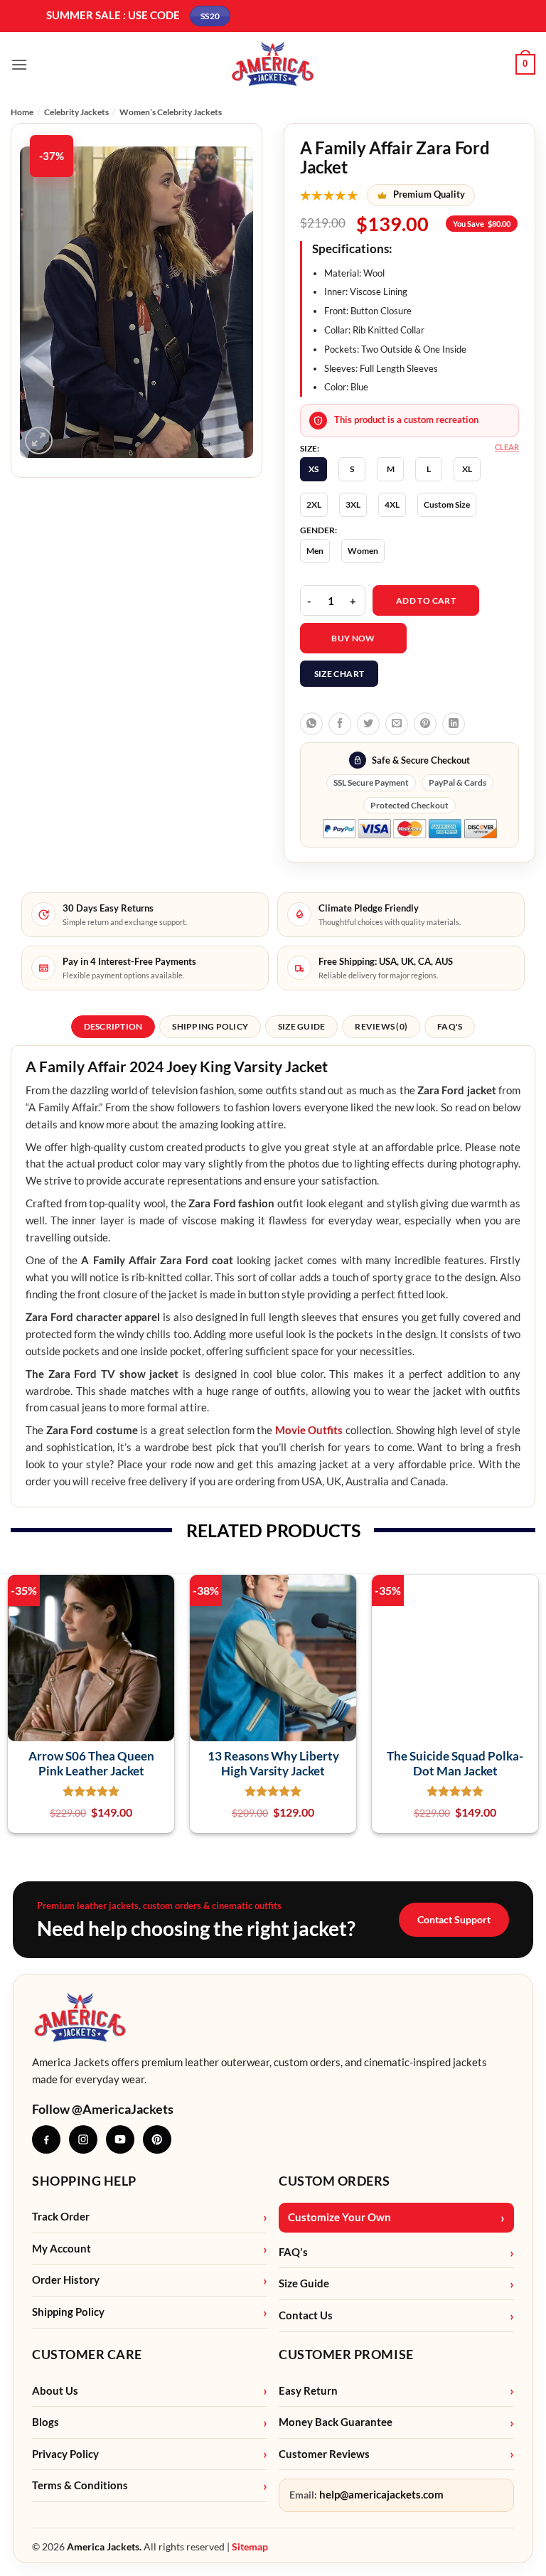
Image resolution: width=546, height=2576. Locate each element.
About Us (55, 2391)
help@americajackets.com (381, 2495)
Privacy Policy (65, 2454)
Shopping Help (84, 2181)
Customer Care (87, 2354)
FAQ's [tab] (450, 1026)
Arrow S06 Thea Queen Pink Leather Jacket (91, 1763)
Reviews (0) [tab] (381, 1026)
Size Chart (339, 674)
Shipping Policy (68, 2312)
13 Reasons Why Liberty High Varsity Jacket (273, 1763)
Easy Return (308, 2391)
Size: (310, 449)
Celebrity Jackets (76, 112)
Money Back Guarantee (336, 2422)
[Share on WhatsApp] (311, 724)
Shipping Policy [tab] (210, 1026)
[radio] (314, 469)
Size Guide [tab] (301, 1026)
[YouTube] (120, 2139)
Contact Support (454, 1919)
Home (22, 112)
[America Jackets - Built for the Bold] (273, 64)
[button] (19, 64)
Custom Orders (334, 2181)
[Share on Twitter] (368, 724)
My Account (61, 2249)
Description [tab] (113, 1026)
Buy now (353, 638)
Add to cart (426, 600)
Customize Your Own (339, 2217)
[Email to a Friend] (397, 724)
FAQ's (293, 2252)
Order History (66, 2280)
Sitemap (250, 2546)
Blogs (45, 2422)
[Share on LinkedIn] (454, 724)
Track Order (61, 2217)
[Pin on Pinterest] (425, 724)
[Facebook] (46, 2139)
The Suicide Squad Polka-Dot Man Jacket (455, 1763)
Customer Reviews (324, 2454)
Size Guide (304, 2283)
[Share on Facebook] (340, 724)
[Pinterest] (157, 2139)
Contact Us (306, 2315)
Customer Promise (346, 2354)
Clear (507, 447)
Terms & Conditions (80, 2485)
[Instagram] (83, 2139)
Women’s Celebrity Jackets (171, 112)
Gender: (318, 530)
